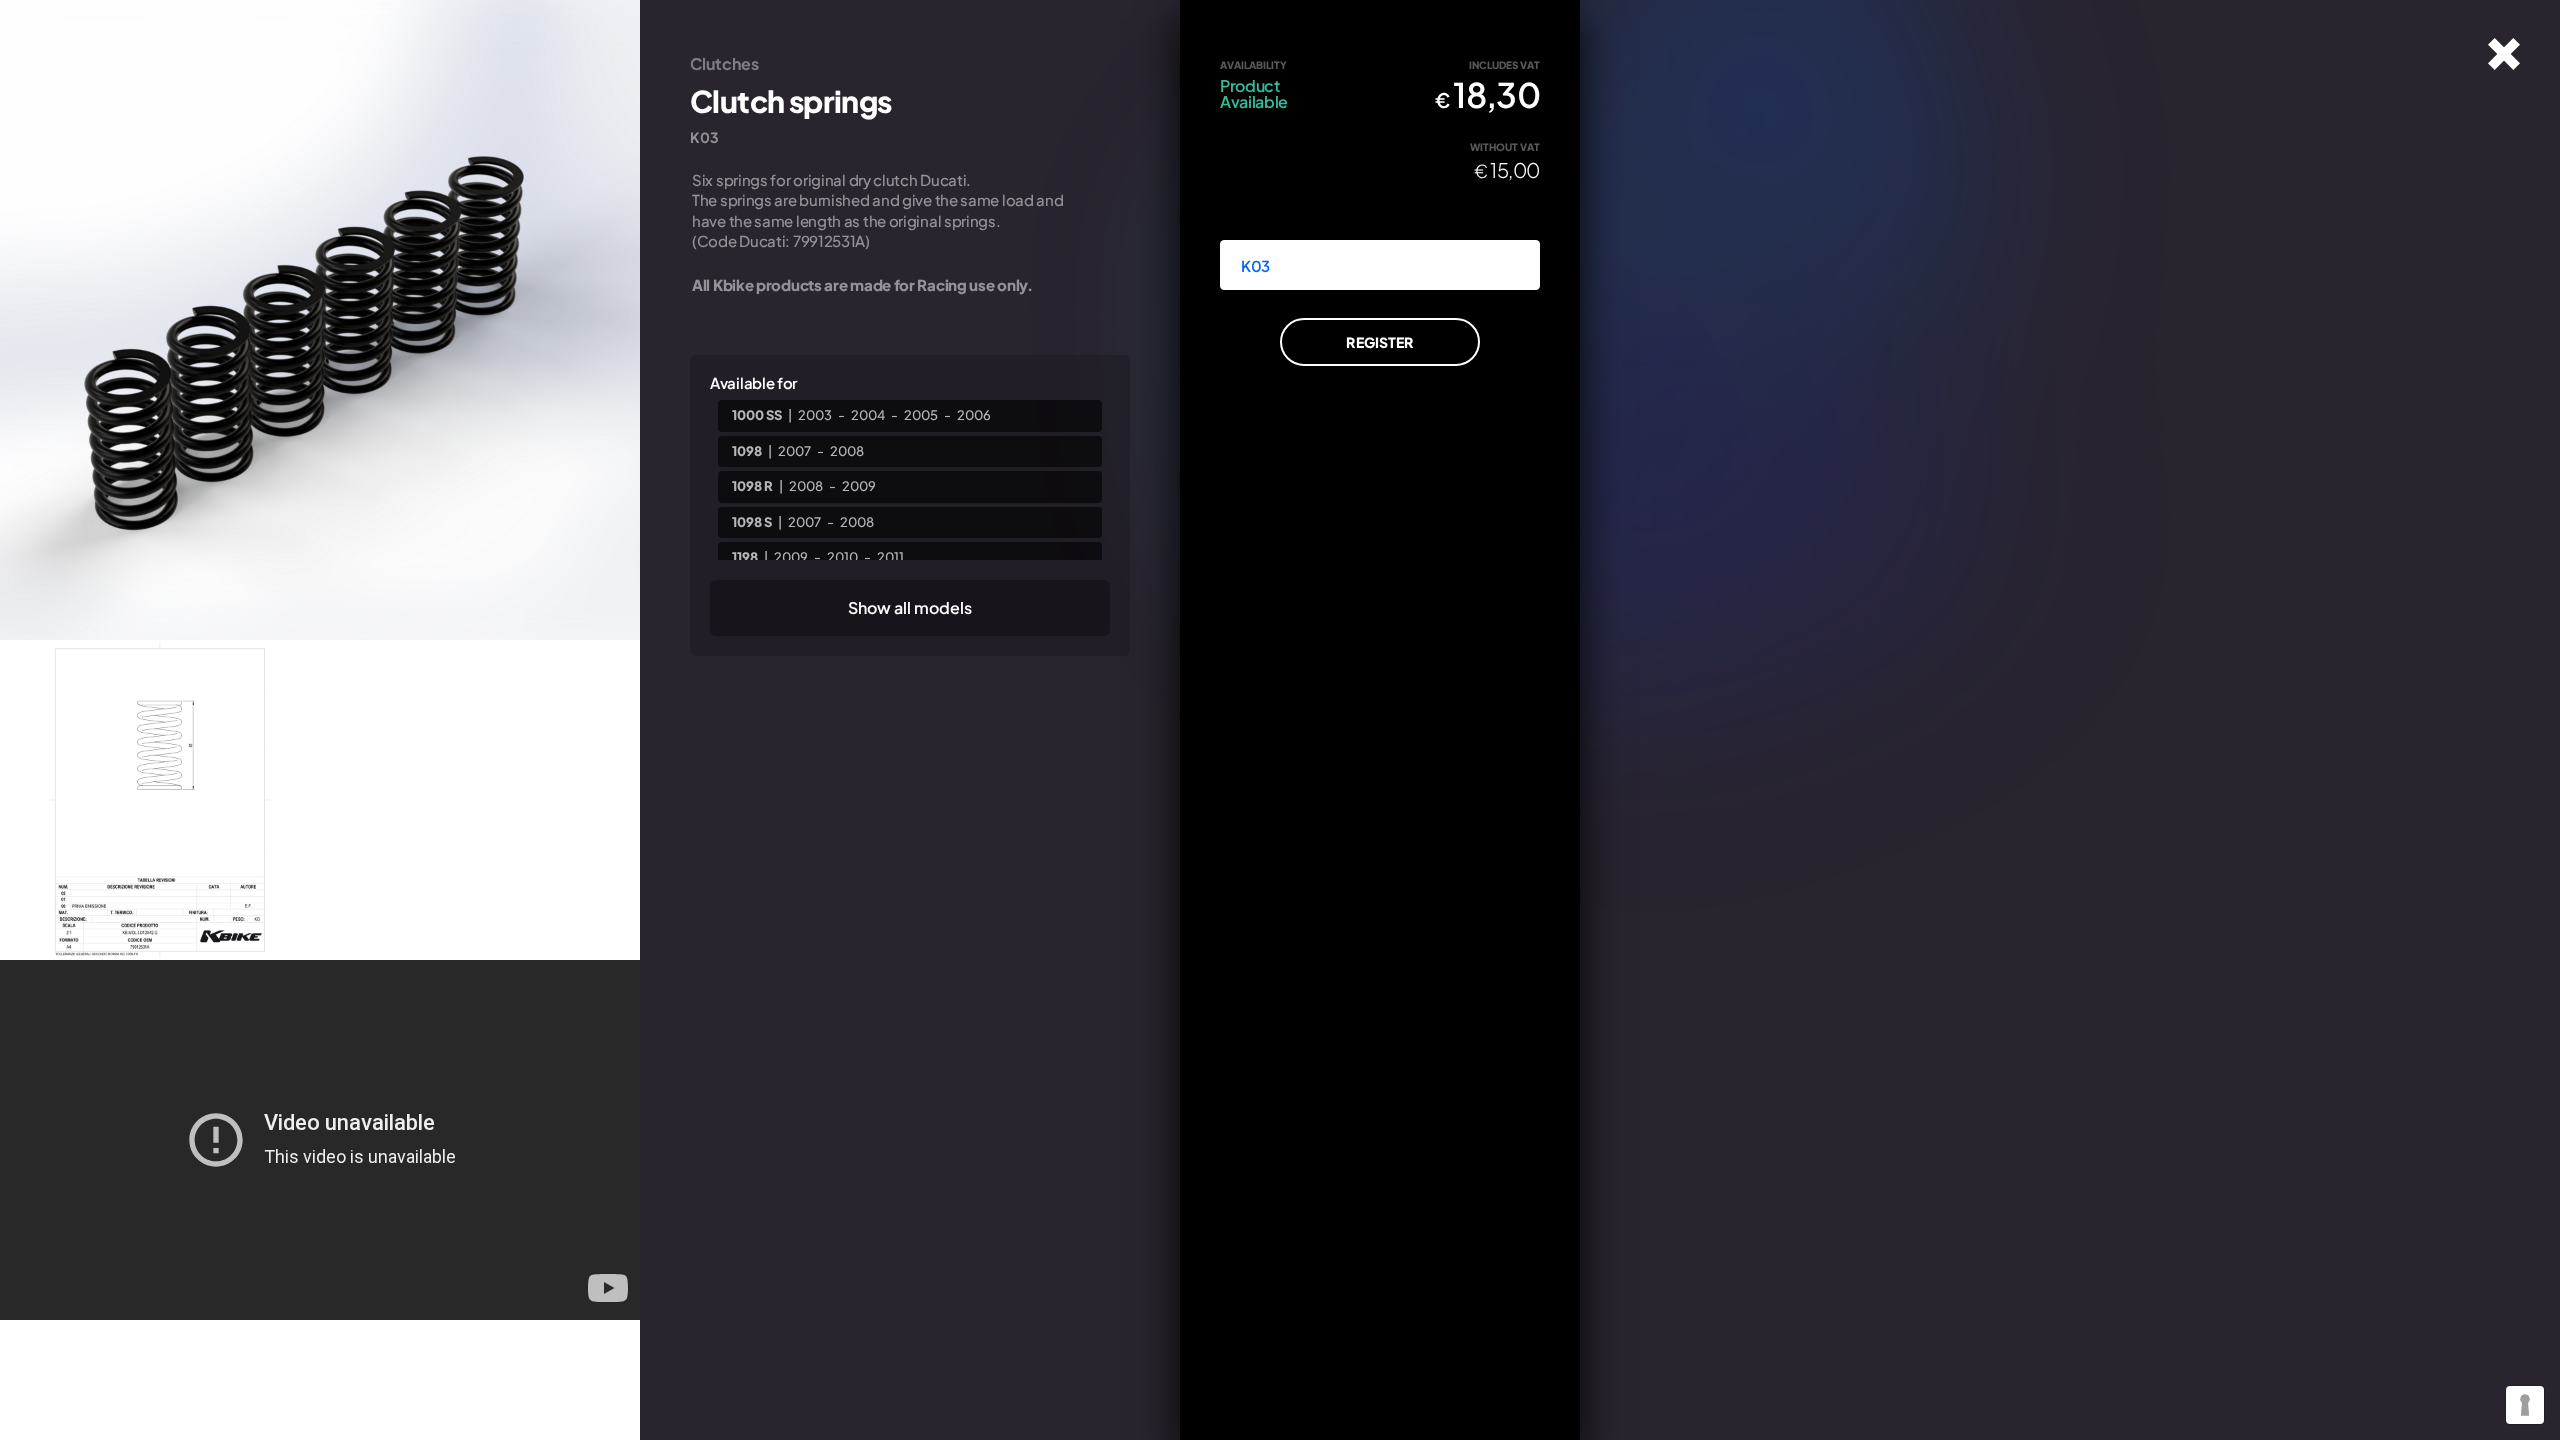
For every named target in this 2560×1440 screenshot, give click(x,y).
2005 (921, 415)
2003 (815, 415)
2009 (859, 486)
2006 (974, 415)
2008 (847, 451)
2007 (794, 451)
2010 (842, 557)
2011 (890, 557)
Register (1379, 342)
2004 (868, 415)
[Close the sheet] (2504, 54)
